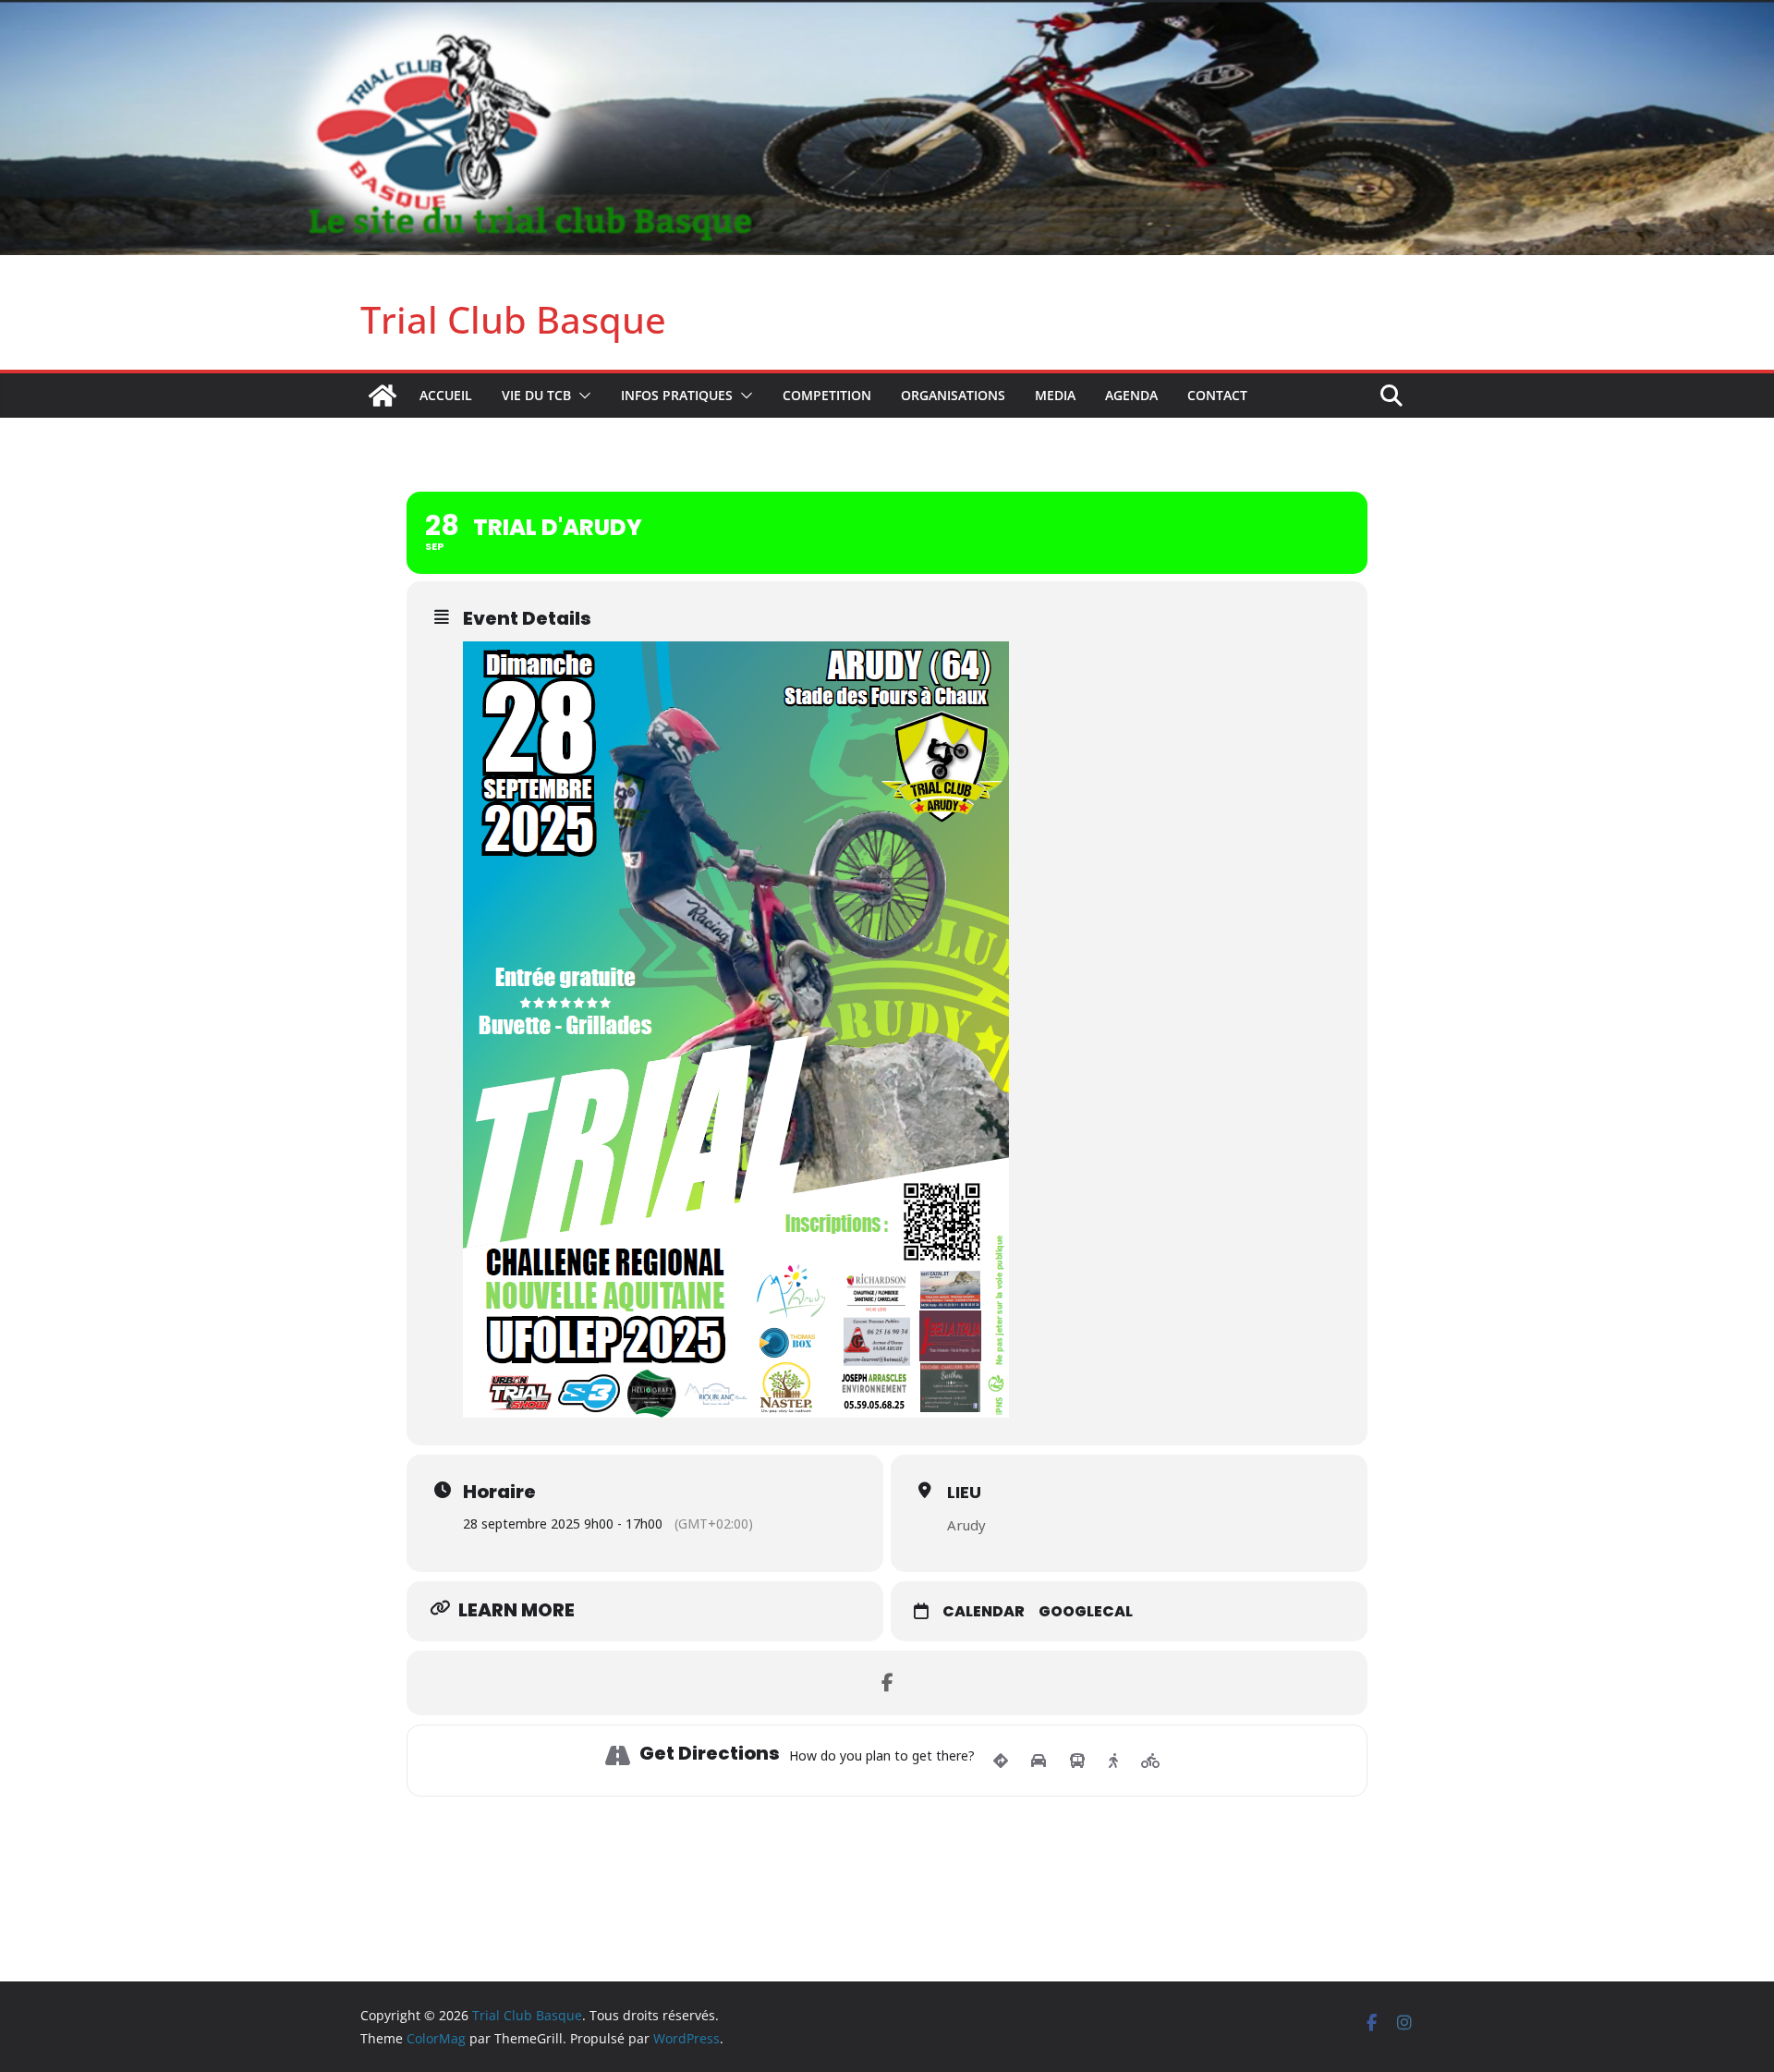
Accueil (446, 395)
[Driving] (1039, 1761)
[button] (581, 396)
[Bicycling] (1150, 1761)
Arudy (966, 1525)
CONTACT (1217, 395)
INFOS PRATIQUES (677, 395)
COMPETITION (827, 395)
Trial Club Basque (513, 319)
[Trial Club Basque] (887, 13)
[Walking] (1113, 1761)
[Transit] (1077, 1761)
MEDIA (1055, 395)
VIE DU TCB (536, 395)
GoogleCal (1086, 1612)
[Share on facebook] (887, 1683)
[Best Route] (1001, 1761)
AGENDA (1131, 395)
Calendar (984, 1612)
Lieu (964, 1492)
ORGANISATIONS (953, 395)
